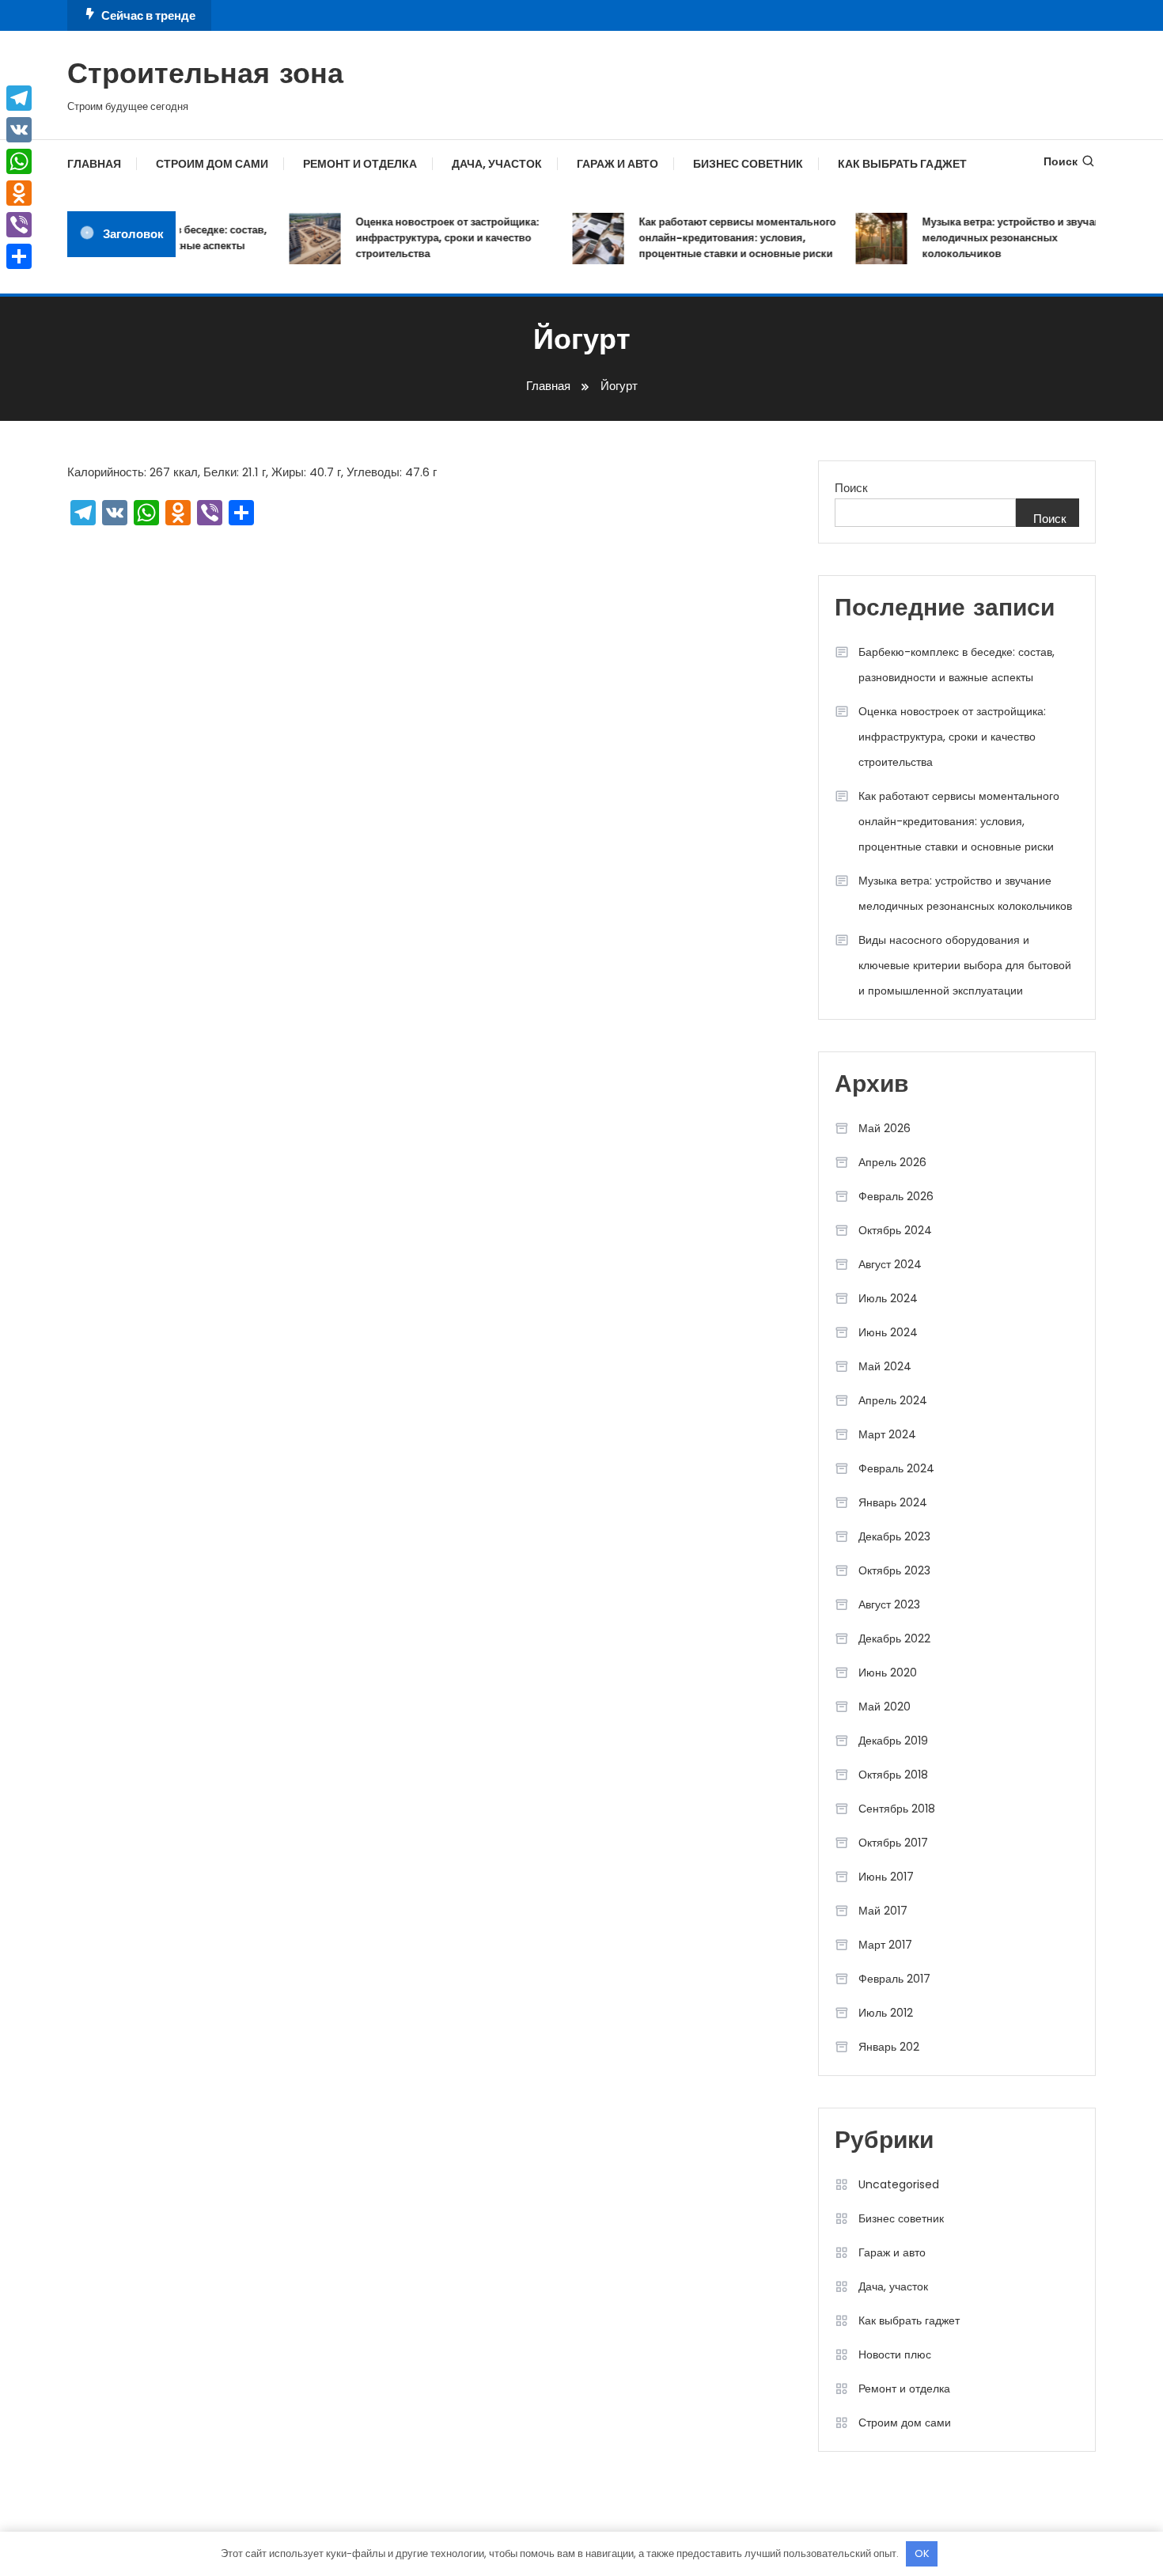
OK (922, 2553)
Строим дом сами (212, 164)
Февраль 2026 (896, 1196)
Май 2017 (883, 1911)
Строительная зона (205, 76)
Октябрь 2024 (895, 1230)
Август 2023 (889, 1604)
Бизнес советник (748, 164)
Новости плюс (895, 2354)
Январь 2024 (893, 1502)
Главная (94, 164)
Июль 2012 (886, 2013)
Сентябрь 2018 (897, 1809)
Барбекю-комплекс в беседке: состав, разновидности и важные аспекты (957, 665)
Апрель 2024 (893, 1400)
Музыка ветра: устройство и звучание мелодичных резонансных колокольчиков (1002, 238)
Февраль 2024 (896, 1468)
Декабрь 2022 (894, 1638)
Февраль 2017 (894, 1979)
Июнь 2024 (888, 1332)
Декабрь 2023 (894, 1536)
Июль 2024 (888, 1298)
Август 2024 (890, 1264)
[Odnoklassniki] (19, 193)
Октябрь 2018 (893, 1775)
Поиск (1061, 161)
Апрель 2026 (892, 1162)
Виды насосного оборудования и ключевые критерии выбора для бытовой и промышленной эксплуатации (965, 965)
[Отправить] (19, 256)
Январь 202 (889, 2047)
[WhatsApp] (19, 161)
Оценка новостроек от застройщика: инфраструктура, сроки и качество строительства (432, 238)
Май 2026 (885, 1128)
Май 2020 (885, 1707)
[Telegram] (19, 98)
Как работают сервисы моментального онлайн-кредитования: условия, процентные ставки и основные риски (722, 238)
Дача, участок (497, 164)
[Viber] (19, 225)
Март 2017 (885, 1945)
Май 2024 (885, 1366)
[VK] (19, 130)
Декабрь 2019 (893, 1741)
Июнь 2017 (886, 1877)
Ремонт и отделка (360, 164)
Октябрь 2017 (893, 1843)
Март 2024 (887, 1434)
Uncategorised (899, 2184)
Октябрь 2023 (894, 1570)
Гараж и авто (617, 164)
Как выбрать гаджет (902, 164)
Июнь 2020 (888, 1673)
